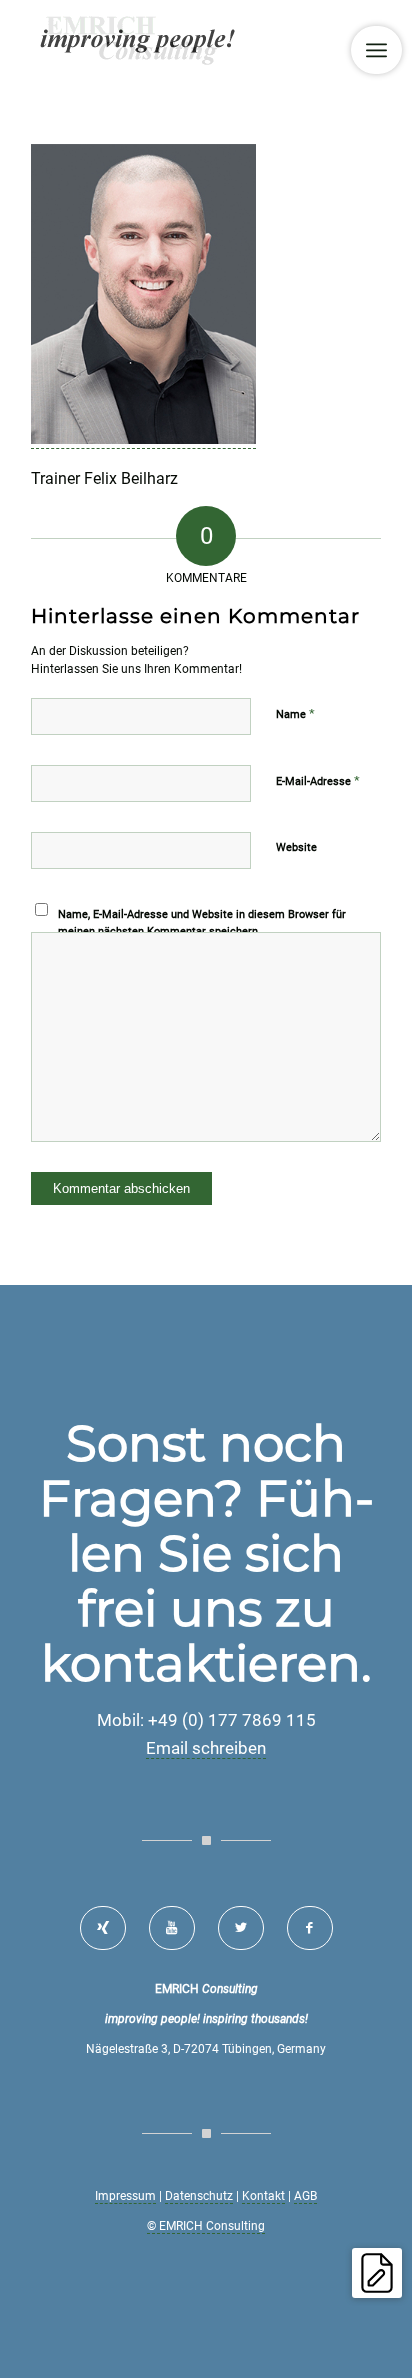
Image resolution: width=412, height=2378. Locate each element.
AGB (305, 2196)
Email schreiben (206, 1748)
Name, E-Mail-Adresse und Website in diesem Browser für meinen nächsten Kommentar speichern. (202, 923)
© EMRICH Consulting (206, 2226)
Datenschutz (199, 2196)
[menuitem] (376, 50)
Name (295, 713)
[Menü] (376, 50)
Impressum (125, 2196)
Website (296, 847)
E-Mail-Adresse (318, 780)
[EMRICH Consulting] (171, 40)
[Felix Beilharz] (143, 439)
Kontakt (263, 2196)
